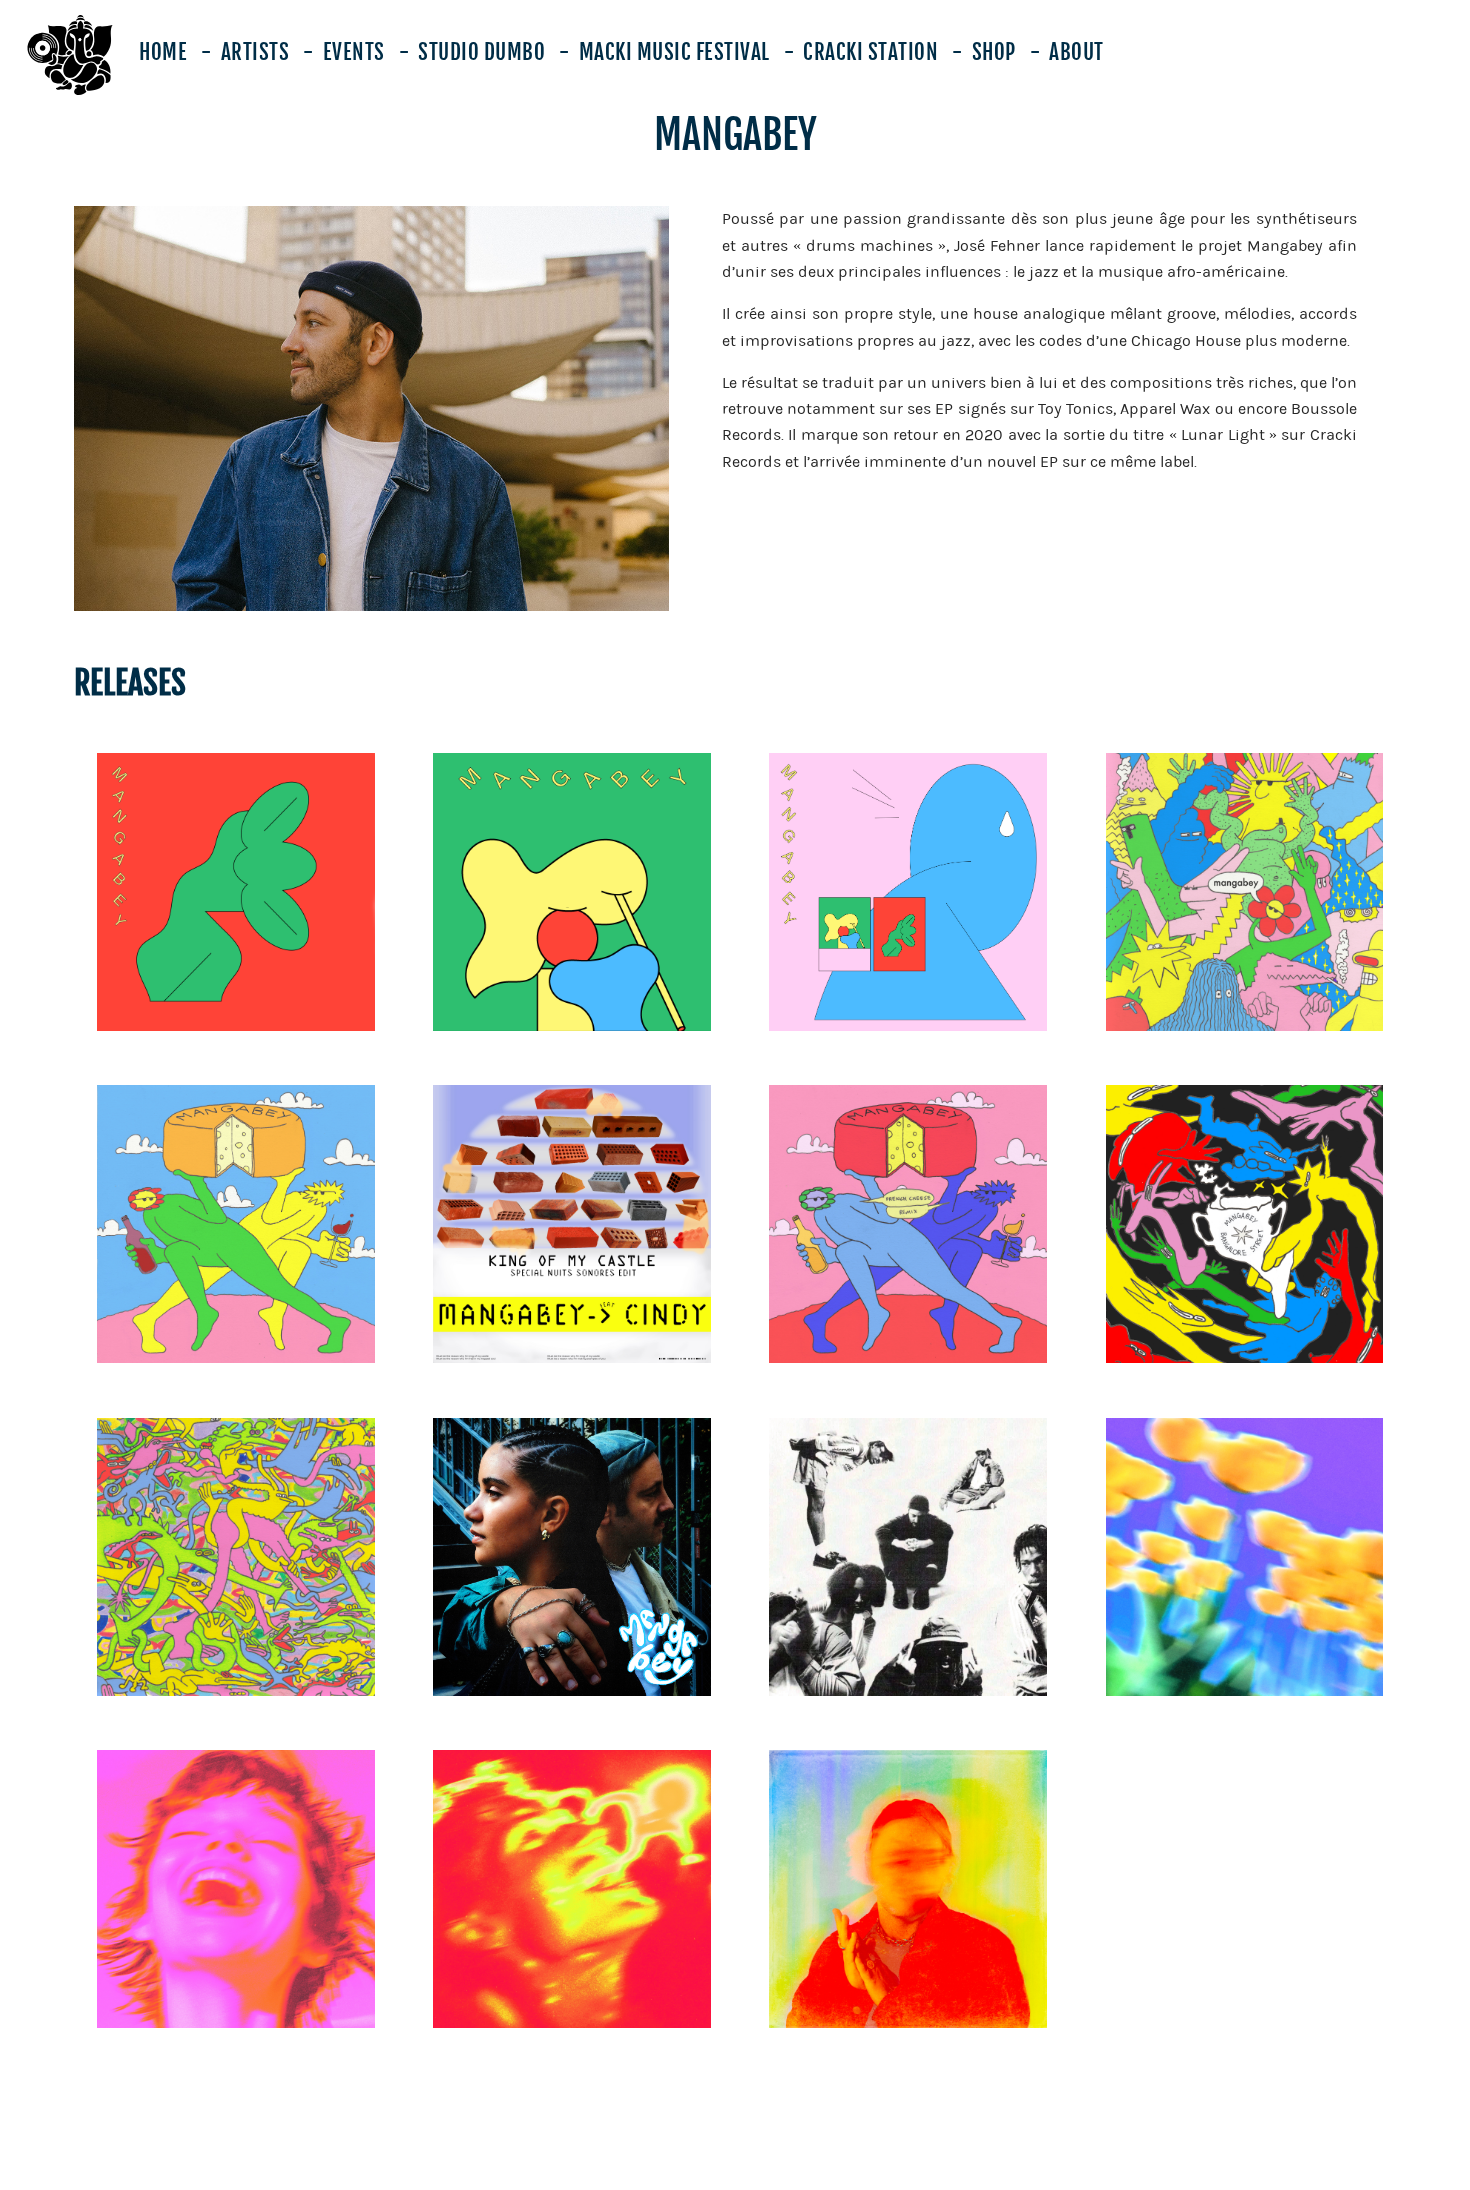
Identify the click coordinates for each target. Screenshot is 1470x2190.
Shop (994, 52)
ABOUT (1076, 52)
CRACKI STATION (870, 52)
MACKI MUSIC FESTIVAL (674, 52)
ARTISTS (255, 52)
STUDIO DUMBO (481, 52)
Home (163, 52)
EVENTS (354, 52)
